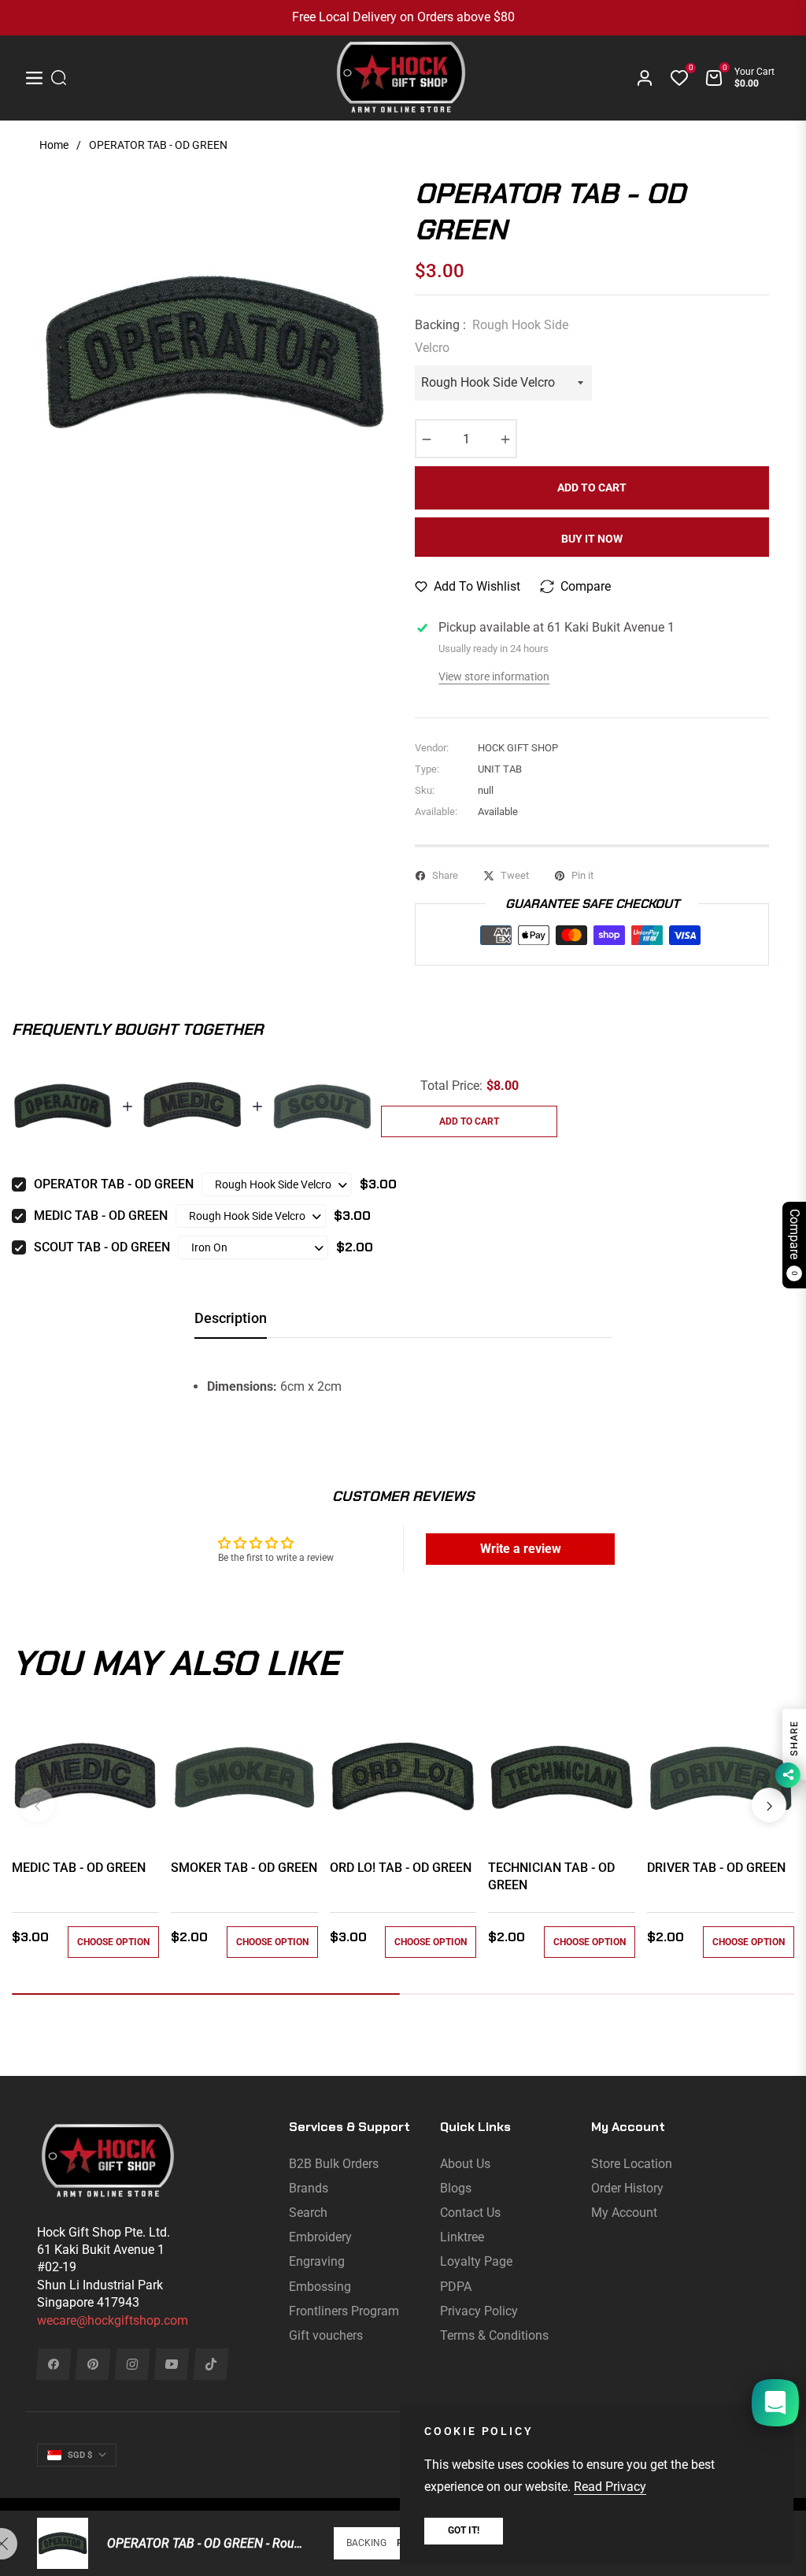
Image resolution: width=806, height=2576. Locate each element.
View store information (494, 676)
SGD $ (80, 2455)
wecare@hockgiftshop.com (113, 2320)
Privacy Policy (479, 2311)
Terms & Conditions (494, 2335)
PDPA (456, 2287)
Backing (366, 2543)
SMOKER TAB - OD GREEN (244, 1868)
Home (54, 145)
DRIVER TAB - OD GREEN (716, 1868)
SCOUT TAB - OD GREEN (102, 1247)
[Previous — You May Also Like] (37, 1805)
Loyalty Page (476, 2261)
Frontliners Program (344, 2311)
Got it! (464, 2530)
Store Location (632, 2164)
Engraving (317, 2261)
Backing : (492, 336)
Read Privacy (610, 2487)
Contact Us (470, 2213)
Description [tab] (231, 1318)
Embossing (320, 2287)
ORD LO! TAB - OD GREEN (401, 1868)
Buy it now (592, 539)
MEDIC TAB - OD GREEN (101, 1216)
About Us (465, 2164)
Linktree (462, 2237)
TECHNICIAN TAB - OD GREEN (551, 1876)
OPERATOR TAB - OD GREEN (114, 1184)
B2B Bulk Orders (334, 2164)
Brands (309, 2188)
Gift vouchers (326, 2335)
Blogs (456, 2188)
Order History (627, 2188)
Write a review (521, 1549)
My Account (624, 2213)
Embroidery (320, 2237)
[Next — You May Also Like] (769, 1805)
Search (308, 2213)
